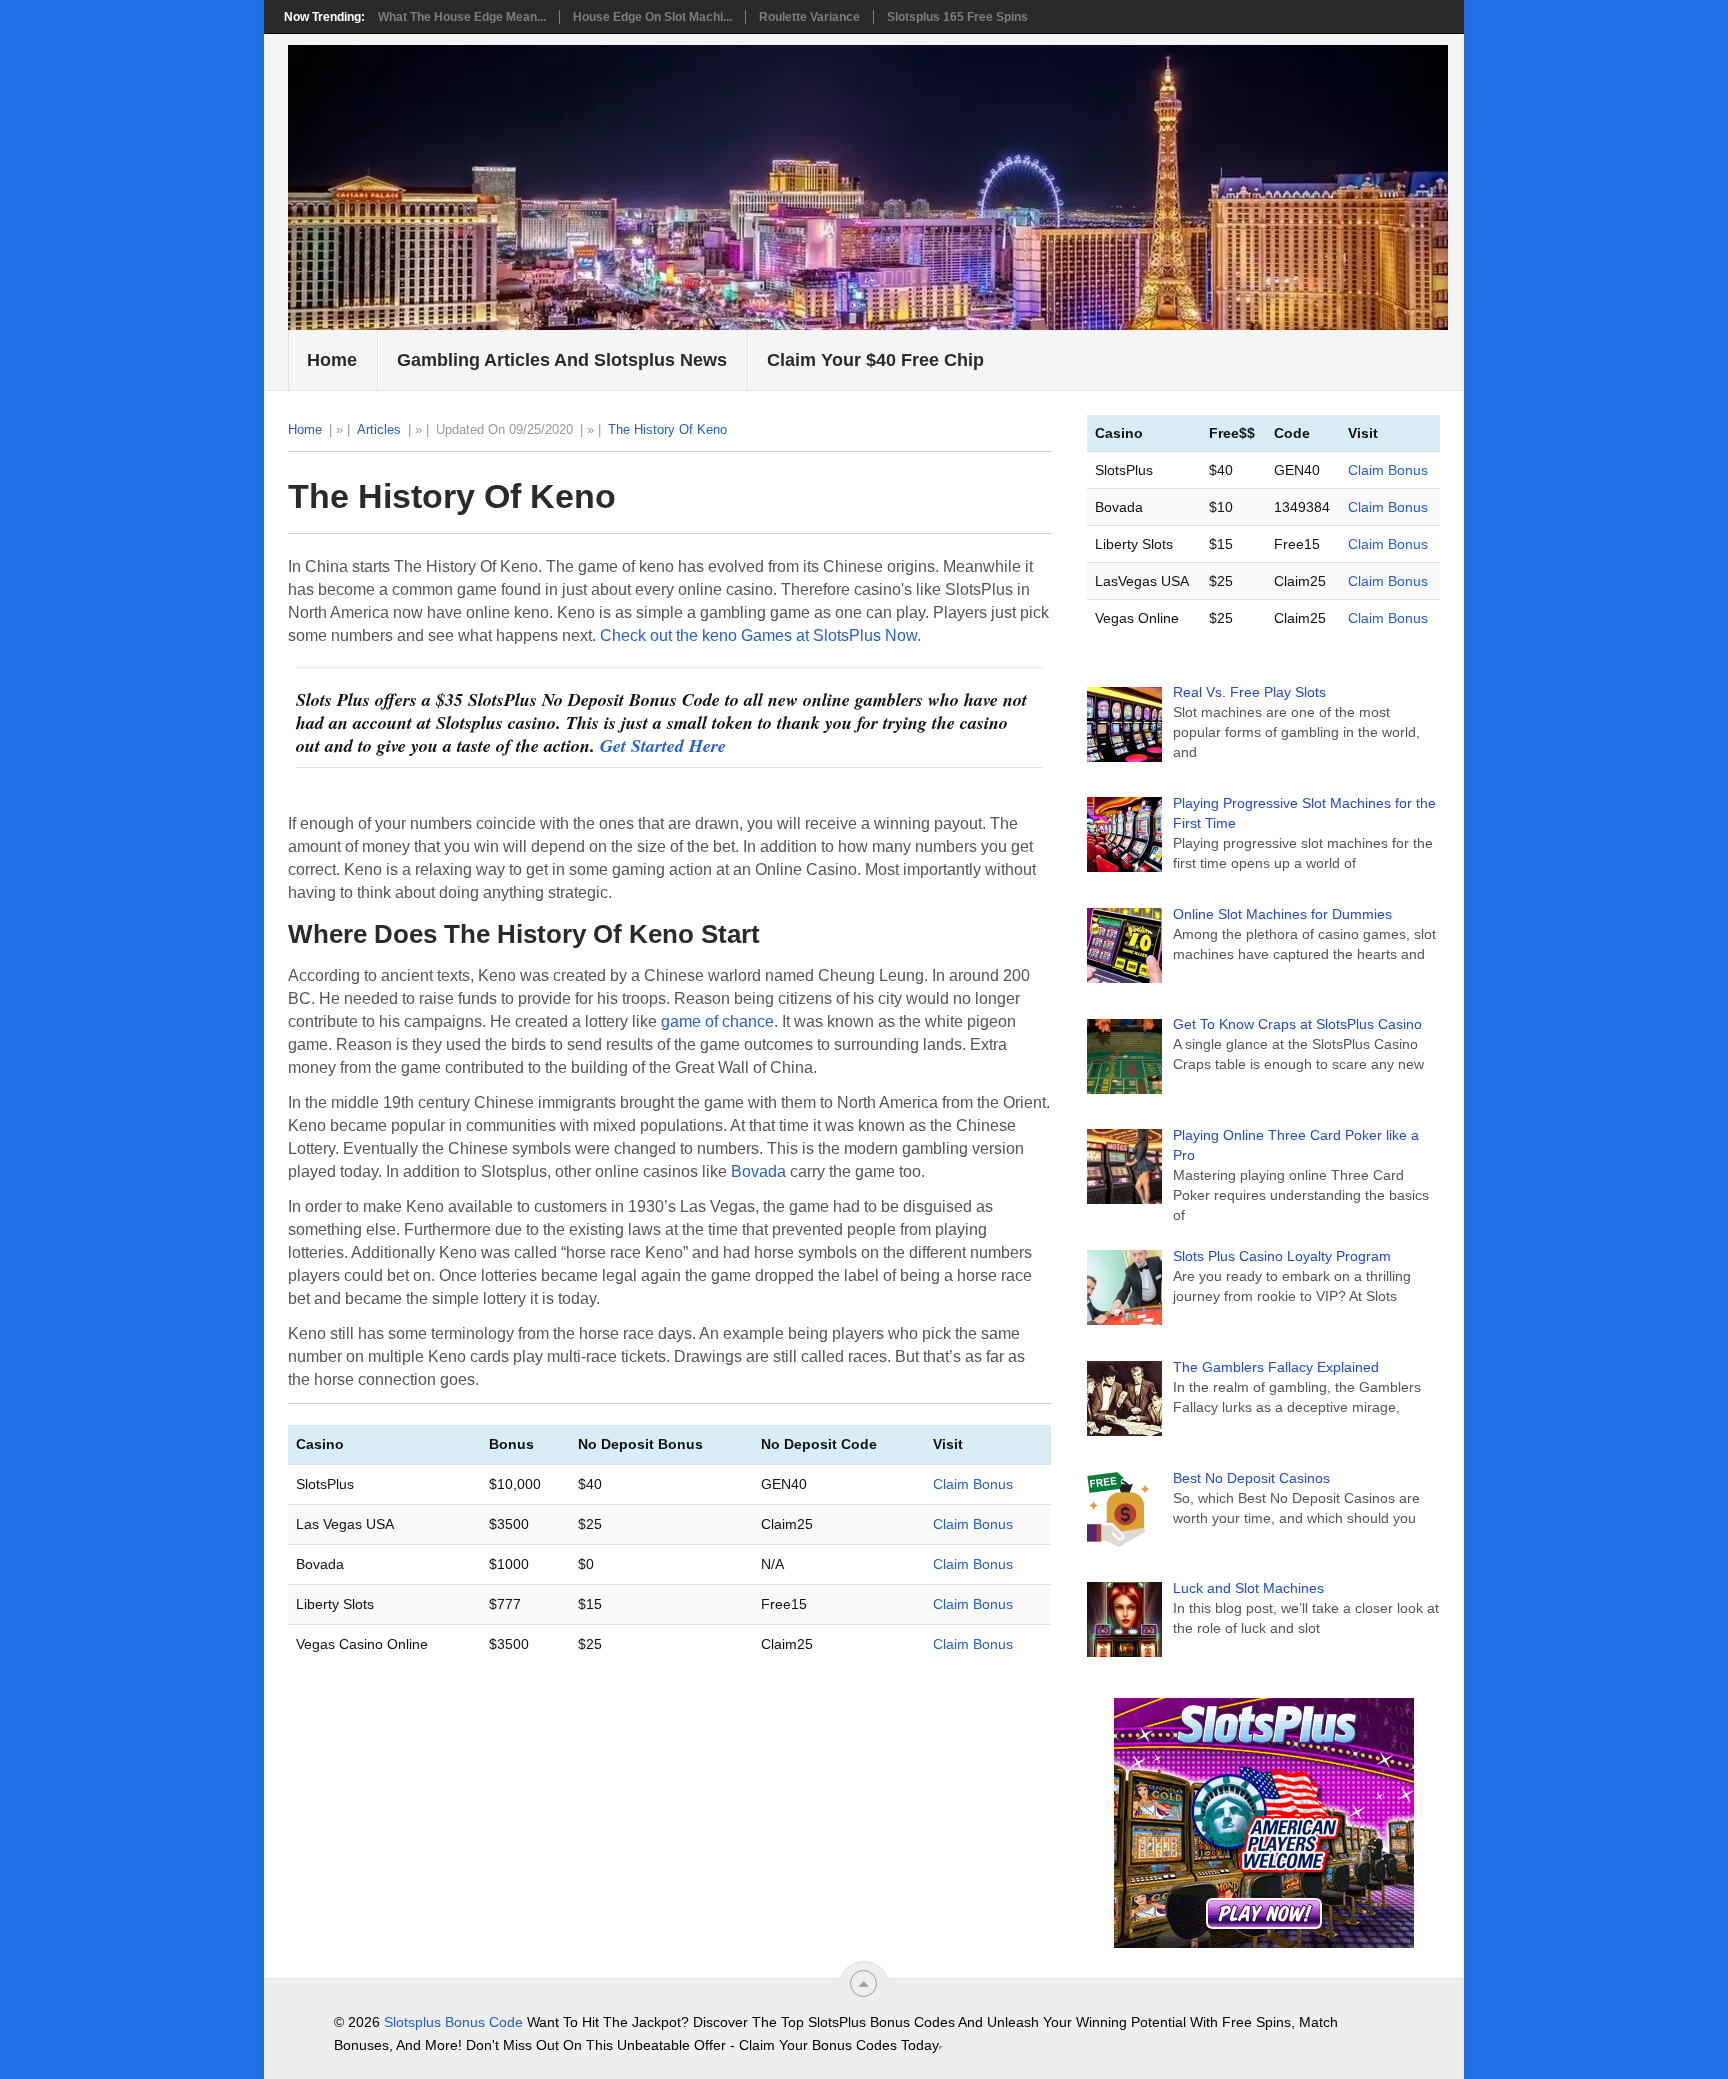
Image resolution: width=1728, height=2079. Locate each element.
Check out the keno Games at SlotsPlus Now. (760, 635)
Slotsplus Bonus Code (453, 2022)
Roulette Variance (809, 17)
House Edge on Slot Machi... (652, 17)
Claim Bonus (973, 1484)
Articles (379, 429)
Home (332, 360)
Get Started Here (663, 745)
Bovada (758, 1171)
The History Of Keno (667, 429)
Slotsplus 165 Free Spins (957, 17)
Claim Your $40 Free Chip (875, 360)
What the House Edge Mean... (462, 17)
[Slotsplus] (1263, 1823)
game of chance (717, 1021)
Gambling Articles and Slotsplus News (562, 360)
